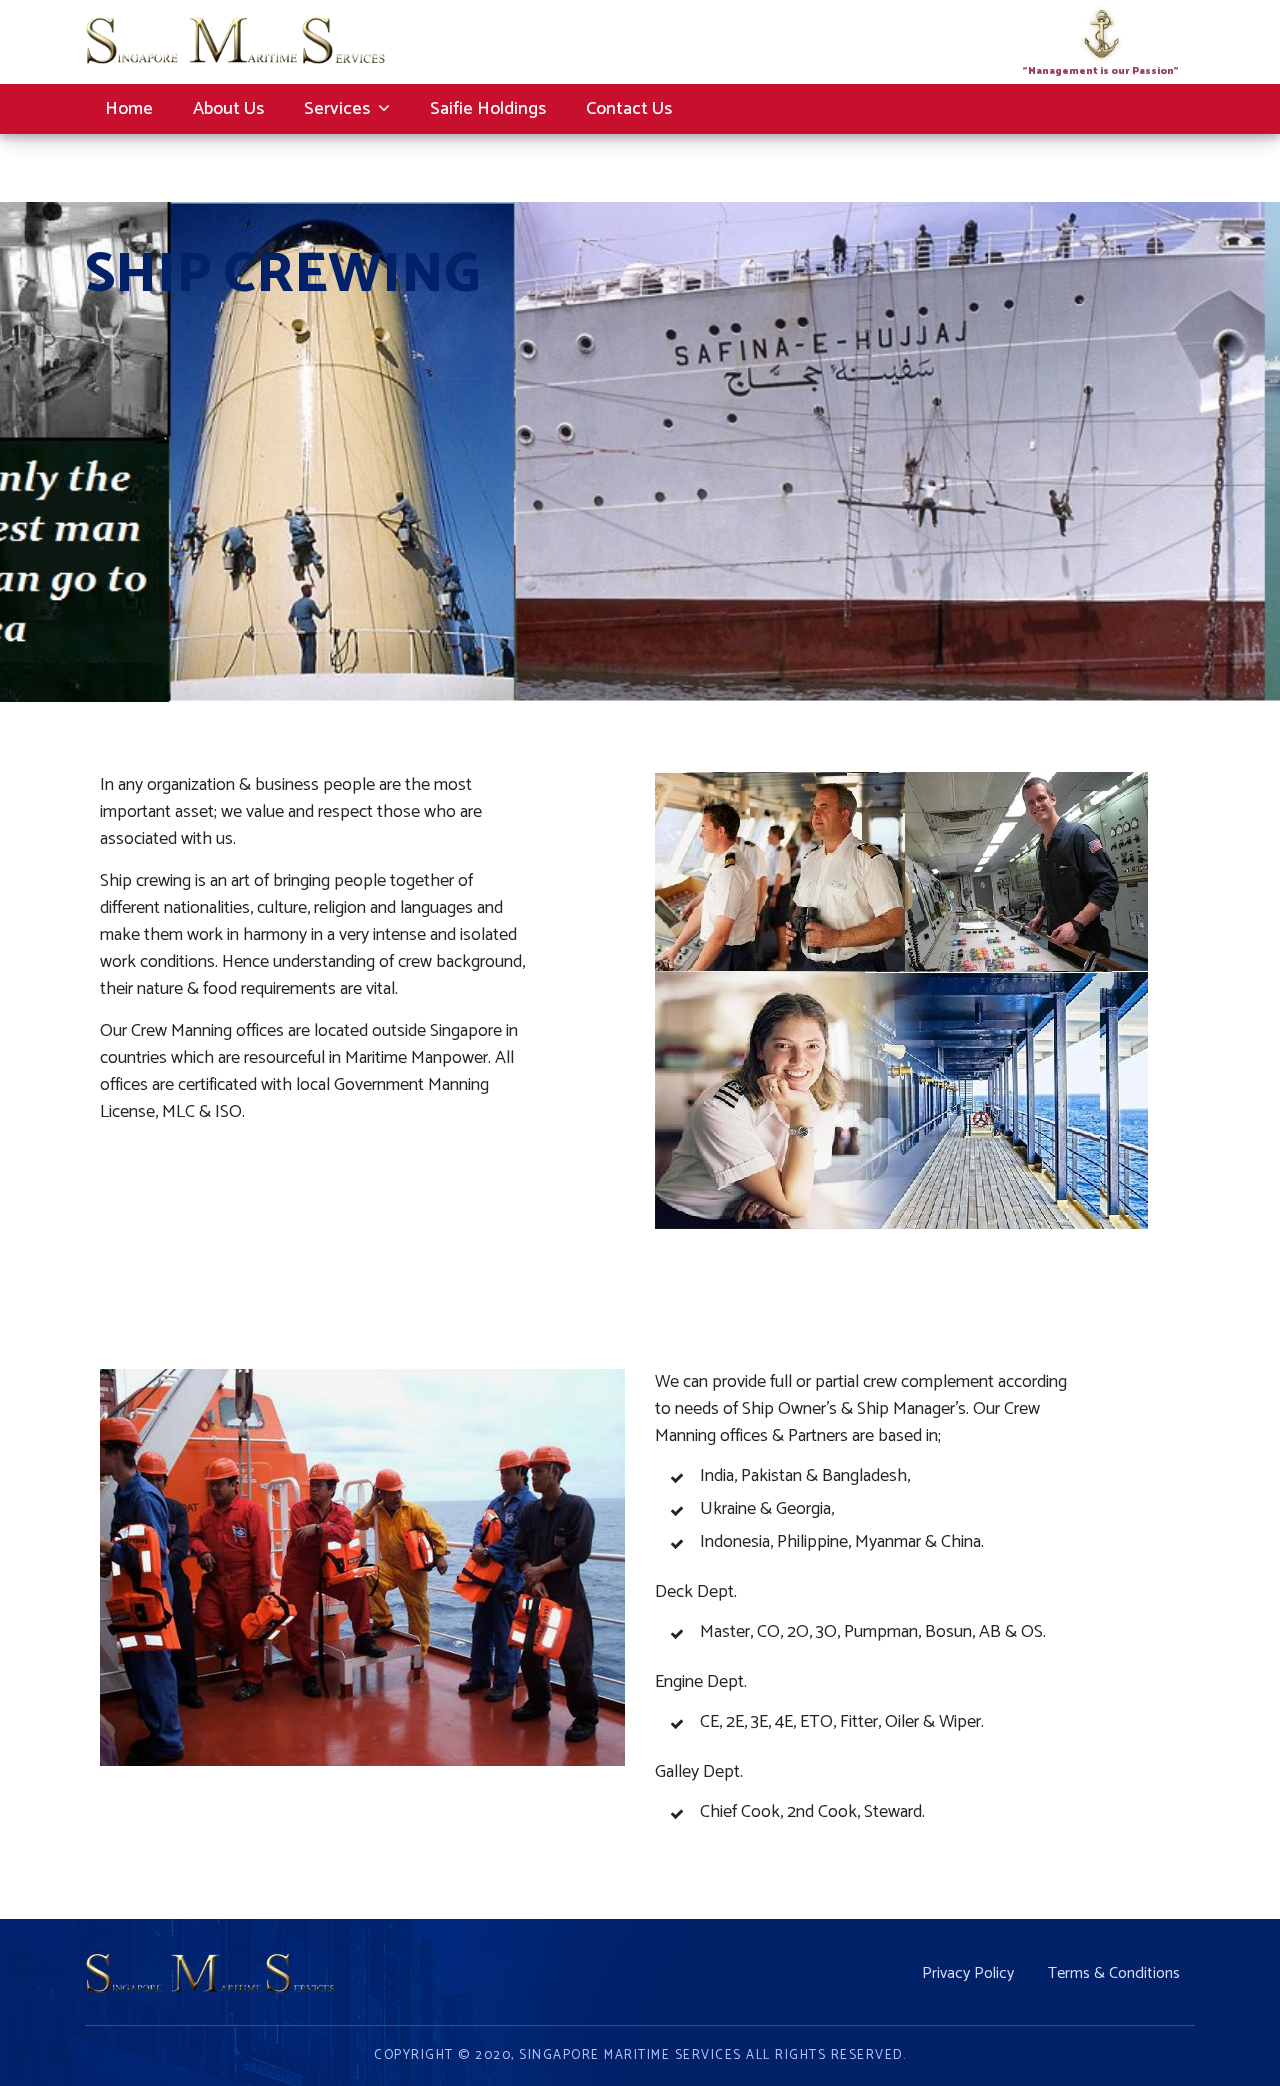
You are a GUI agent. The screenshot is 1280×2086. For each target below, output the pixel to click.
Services (337, 109)
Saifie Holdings (488, 109)
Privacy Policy (968, 1972)
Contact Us (629, 109)
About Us (228, 109)
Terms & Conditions (1114, 1972)
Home (129, 109)
